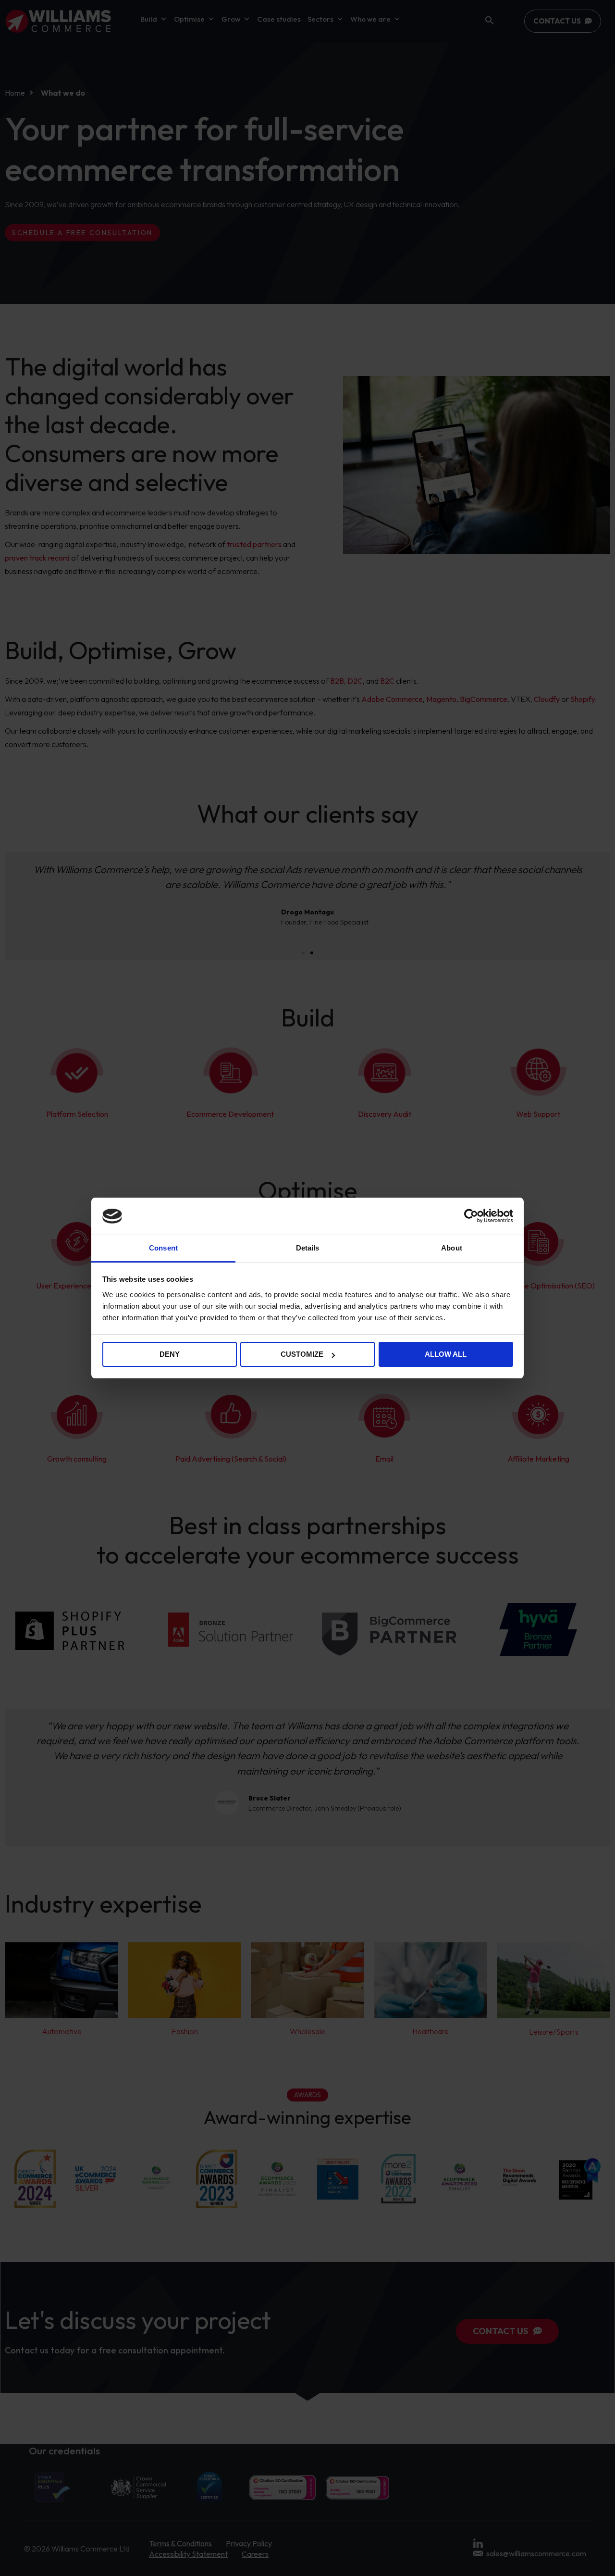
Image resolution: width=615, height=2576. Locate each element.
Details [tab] (308, 1248)
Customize (302, 1354)
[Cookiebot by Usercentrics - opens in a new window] (471, 1216)
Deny (170, 1354)
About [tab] (452, 1248)
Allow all (446, 1354)
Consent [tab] (163, 1248)
